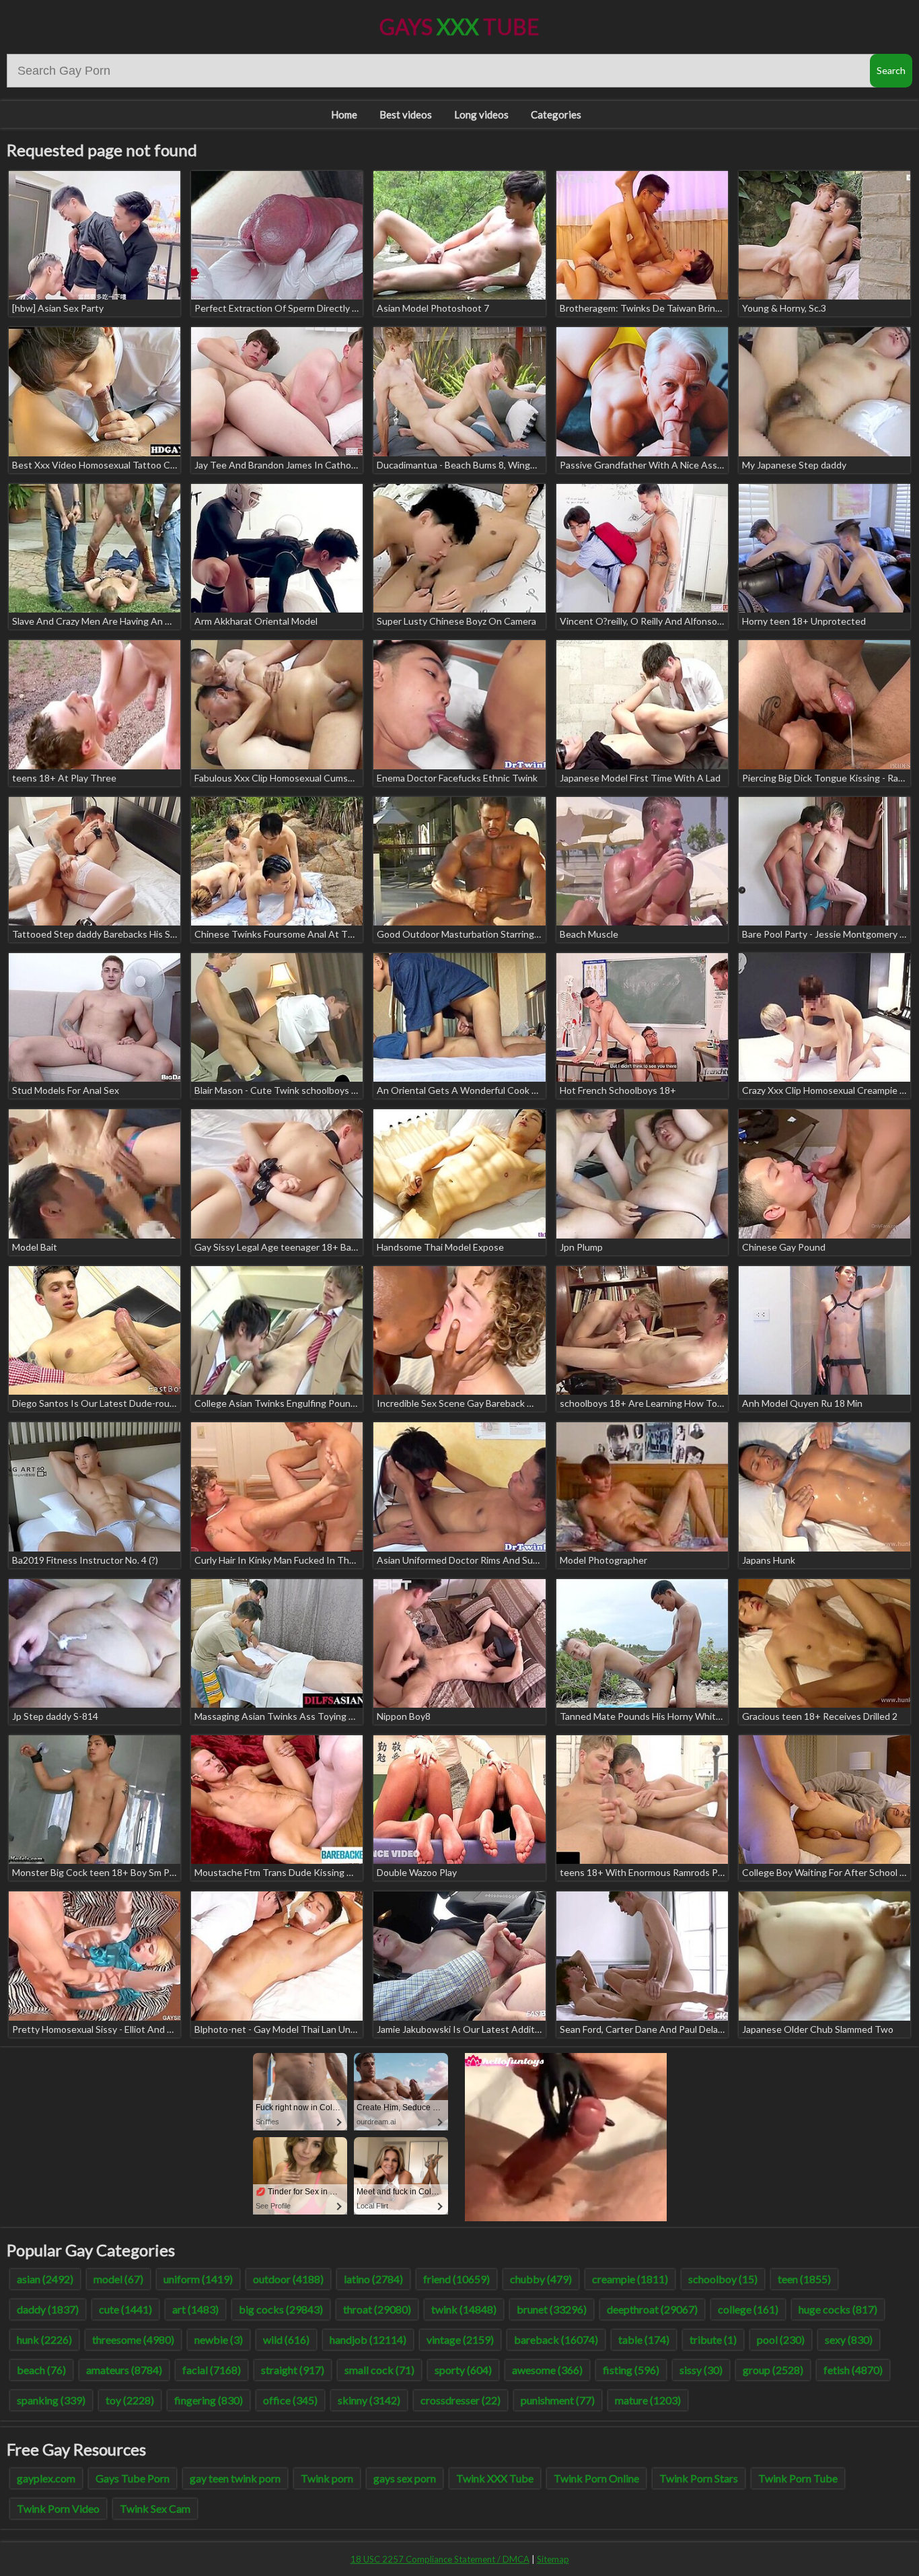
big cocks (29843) (281, 2309)
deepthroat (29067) (652, 2309)
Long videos (481, 114)
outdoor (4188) (288, 2279)
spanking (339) (51, 2400)
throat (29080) (377, 2309)
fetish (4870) (853, 2370)
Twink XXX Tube (495, 2478)
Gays (459, 27)
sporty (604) (463, 2370)
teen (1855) (804, 2279)
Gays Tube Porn (133, 2478)
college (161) (748, 2309)
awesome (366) (547, 2370)
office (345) (290, 2400)
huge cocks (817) (838, 2309)
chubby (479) (541, 2279)
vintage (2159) (460, 2339)
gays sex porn (405, 2478)
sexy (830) (849, 2339)
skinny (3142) (369, 2400)
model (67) (118, 2279)
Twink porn (327, 2478)
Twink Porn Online (596, 2478)
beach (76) (41, 2370)
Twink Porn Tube (798, 2478)
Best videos (406, 114)
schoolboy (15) (723, 2279)
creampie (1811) (630, 2279)
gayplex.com (46, 2478)
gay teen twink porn (235, 2478)
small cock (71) (379, 2370)
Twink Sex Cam (155, 2508)
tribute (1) (713, 2339)
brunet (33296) (552, 2309)
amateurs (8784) (124, 2370)
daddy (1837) (48, 2309)
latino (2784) (373, 2279)
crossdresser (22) (461, 2400)
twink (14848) (464, 2309)
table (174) (644, 2339)
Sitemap (553, 2559)
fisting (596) (631, 2370)
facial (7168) (212, 2370)
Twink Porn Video (58, 2508)
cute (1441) (125, 2309)
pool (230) (781, 2339)
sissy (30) (701, 2370)
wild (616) (286, 2339)
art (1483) (195, 2309)
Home (344, 114)
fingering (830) (209, 2400)
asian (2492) (45, 2279)
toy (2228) (130, 2400)
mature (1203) (648, 2400)
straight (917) (293, 2370)
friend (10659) (456, 2279)
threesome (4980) (133, 2339)
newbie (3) (219, 2339)
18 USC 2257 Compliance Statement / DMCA (440, 2559)
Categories (556, 114)
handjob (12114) (368, 2339)
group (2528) (773, 2370)
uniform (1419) (198, 2279)
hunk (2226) (44, 2339)
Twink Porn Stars (699, 2478)
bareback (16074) (556, 2339)
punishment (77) (558, 2400)
